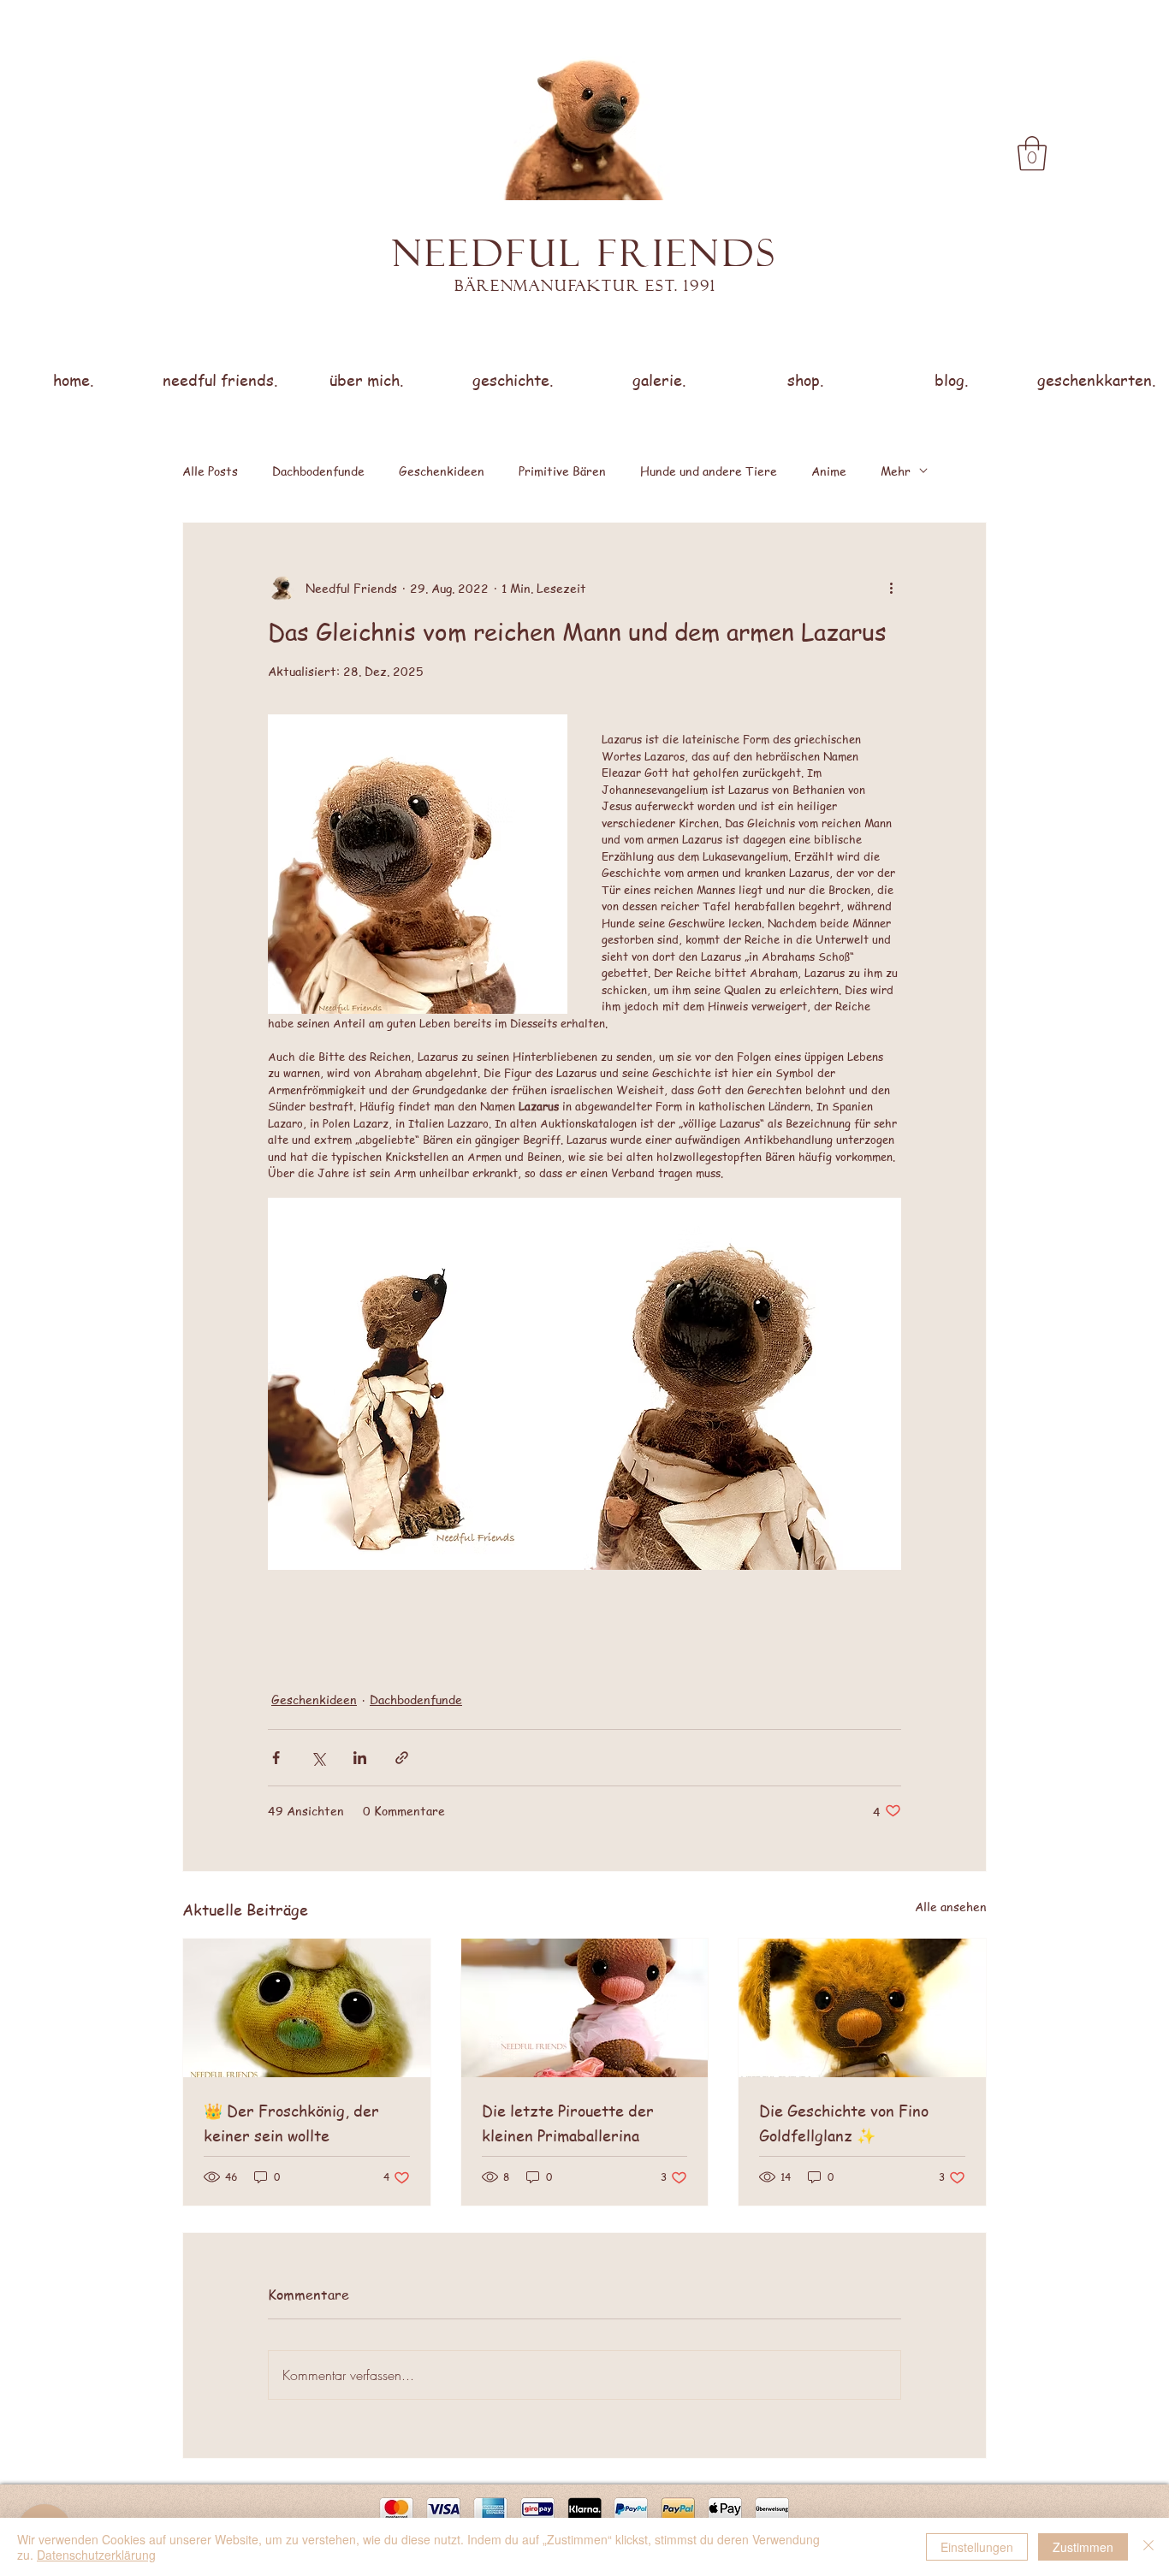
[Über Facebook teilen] (276, 1758)
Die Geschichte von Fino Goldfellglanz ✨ (844, 2123)
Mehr (896, 471)
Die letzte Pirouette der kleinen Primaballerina (568, 2123)
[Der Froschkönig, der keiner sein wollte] (307, 2008)
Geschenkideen (442, 471)
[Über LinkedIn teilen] (360, 1758)
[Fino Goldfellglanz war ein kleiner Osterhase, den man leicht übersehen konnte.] (862, 2008)
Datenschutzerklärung (96, 2555)
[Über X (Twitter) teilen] (318, 1758)
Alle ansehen (951, 1906)
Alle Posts (210, 471)
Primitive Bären (562, 471)
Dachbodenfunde (318, 471)
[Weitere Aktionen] (891, 588)
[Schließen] (1148, 2547)
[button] (1032, 153)
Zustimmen (1083, 2547)
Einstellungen (977, 2547)
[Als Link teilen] (402, 1758)
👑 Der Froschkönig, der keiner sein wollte (291, 2123)
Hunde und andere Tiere (709, 471)
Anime (829, 471)
